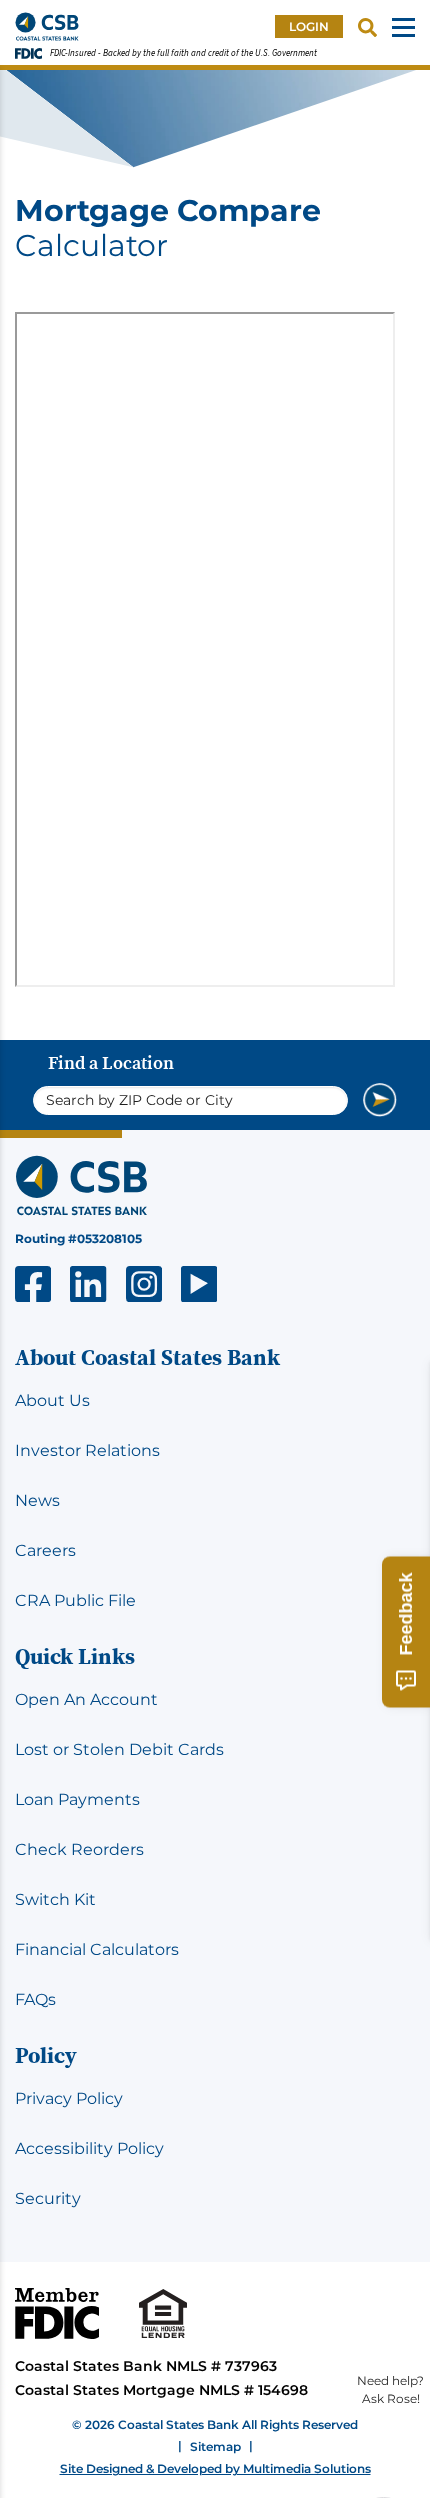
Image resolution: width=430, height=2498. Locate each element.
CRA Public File (75, 1600)
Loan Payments (77, 1799)
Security (48, 2198)
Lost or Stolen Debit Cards (119, 1749)
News (37, 1500)
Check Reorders (79, 1849)
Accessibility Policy (89, 2148)
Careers (45, 1550)
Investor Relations (87, 1450)
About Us (52, 1400)
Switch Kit (55, 1899)
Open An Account (86, 1699)
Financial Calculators (97, 1949)
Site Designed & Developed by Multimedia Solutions (215, 2468)
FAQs (35, 1999)
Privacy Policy (69, 2098)
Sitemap (215, 2446)
